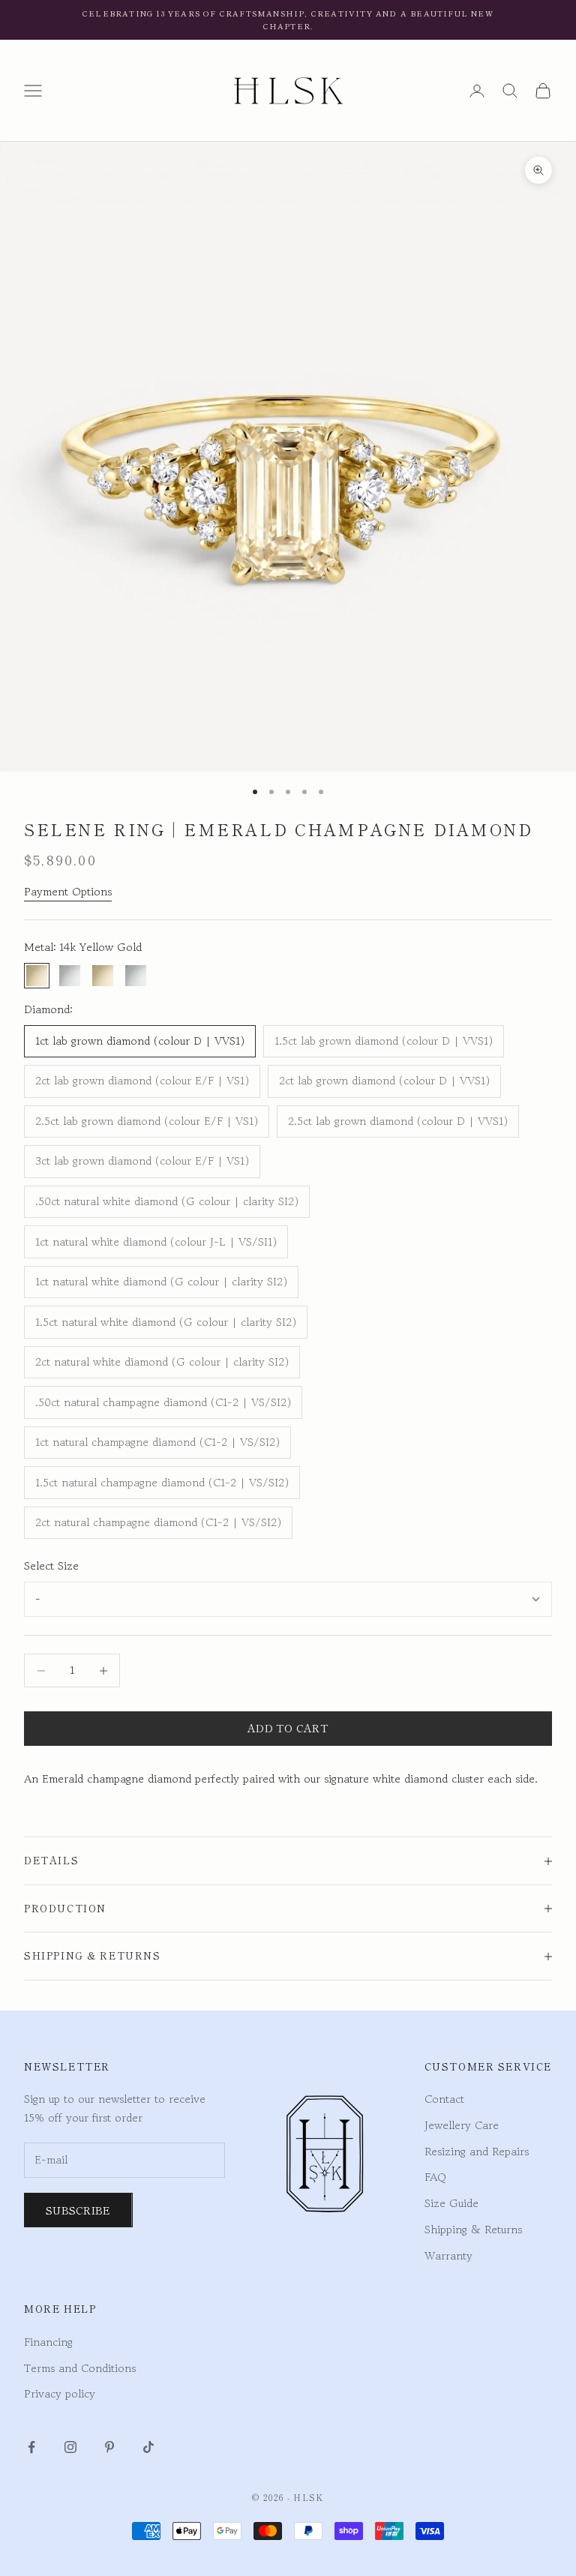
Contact (444, 2099)
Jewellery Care (462, 2125)
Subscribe (78, 2210)
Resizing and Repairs (477, 2151)
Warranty (448, 2255)
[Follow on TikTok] (148, 2447)
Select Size (51, 1565)
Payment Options (68, 891)
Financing (48, 2342)
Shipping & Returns (473, 2229)
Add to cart (288, 1728)
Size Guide (451, 2203)
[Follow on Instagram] (70, 2447)
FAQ (435, 2177)
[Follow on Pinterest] (109, 2447)
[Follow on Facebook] (31, 2447)
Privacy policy (60, 2393)
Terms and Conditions (80, 2368)
